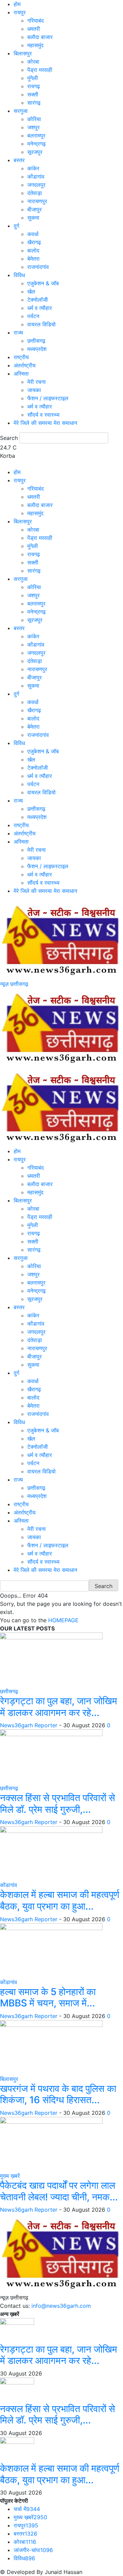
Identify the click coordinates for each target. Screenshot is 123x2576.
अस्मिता (21, 374)
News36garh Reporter (29, 1725)
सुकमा (33, 218)
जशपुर (33, 127)
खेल (31, 291)
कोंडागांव (36, 177)
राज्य (18, 333)
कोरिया (34, 119)
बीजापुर (35, 209)
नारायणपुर (37, 201)
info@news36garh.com (61, 2306)
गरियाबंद (36, 21)
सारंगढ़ (34, 103)
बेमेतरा (33, 259)
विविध (19, 275)
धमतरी (34, 29)
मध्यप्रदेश (37, 349)
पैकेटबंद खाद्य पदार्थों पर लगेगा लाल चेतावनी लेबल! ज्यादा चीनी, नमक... (59, 2191)
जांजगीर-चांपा (33, 2550)
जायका (34, 390)
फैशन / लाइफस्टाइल (48, 398)
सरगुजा (21, 111)
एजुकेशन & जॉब (43, 283)
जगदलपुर (36, 185)
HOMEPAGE (63, 1620)
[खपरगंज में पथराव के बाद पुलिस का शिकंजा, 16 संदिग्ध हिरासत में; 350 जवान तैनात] (51, 2047)
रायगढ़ (34, 86)
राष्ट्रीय (21, 357)
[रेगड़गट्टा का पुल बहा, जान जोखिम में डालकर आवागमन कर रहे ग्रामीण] (51, 1659)
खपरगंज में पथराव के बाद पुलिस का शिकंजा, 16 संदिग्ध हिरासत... (58, 2094)
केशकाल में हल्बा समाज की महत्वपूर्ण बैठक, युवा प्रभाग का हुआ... (60, 1900)
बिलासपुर (23, 53)
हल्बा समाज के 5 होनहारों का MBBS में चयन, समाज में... (48, 1998)
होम (17, 4)
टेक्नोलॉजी (38, 300)
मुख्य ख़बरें (10, 2176)
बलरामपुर (36, 135)
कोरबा (33, 62)
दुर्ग (16, 226)
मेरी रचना (37, 382)
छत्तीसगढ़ (36, 341)
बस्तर (19, 160)
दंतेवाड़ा (35, 193)
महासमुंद (35, 45)
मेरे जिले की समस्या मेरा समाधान (45, 423)
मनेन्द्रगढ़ (37, 144)
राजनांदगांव (38, 267)
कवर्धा (33, 234)
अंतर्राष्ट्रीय (25, 365)
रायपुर (20, 12)
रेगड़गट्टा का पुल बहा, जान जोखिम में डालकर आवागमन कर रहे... (59, 1707)
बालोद (33, 250)
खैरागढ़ (34, 242)
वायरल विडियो (42, 324)
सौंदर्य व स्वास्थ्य (43, 415)
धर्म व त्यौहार (40, 308)
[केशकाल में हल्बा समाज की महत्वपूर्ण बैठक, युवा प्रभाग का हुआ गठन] (51, 1853)
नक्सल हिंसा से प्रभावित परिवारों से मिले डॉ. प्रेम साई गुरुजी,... (58, 1804)
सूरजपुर (35, 152)
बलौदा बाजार (40, 37)
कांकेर (33, 168)
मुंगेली (33, 78)
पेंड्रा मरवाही (40, 70)
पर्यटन (33, 316)
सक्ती (33, 94)
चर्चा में (27, 2509)
